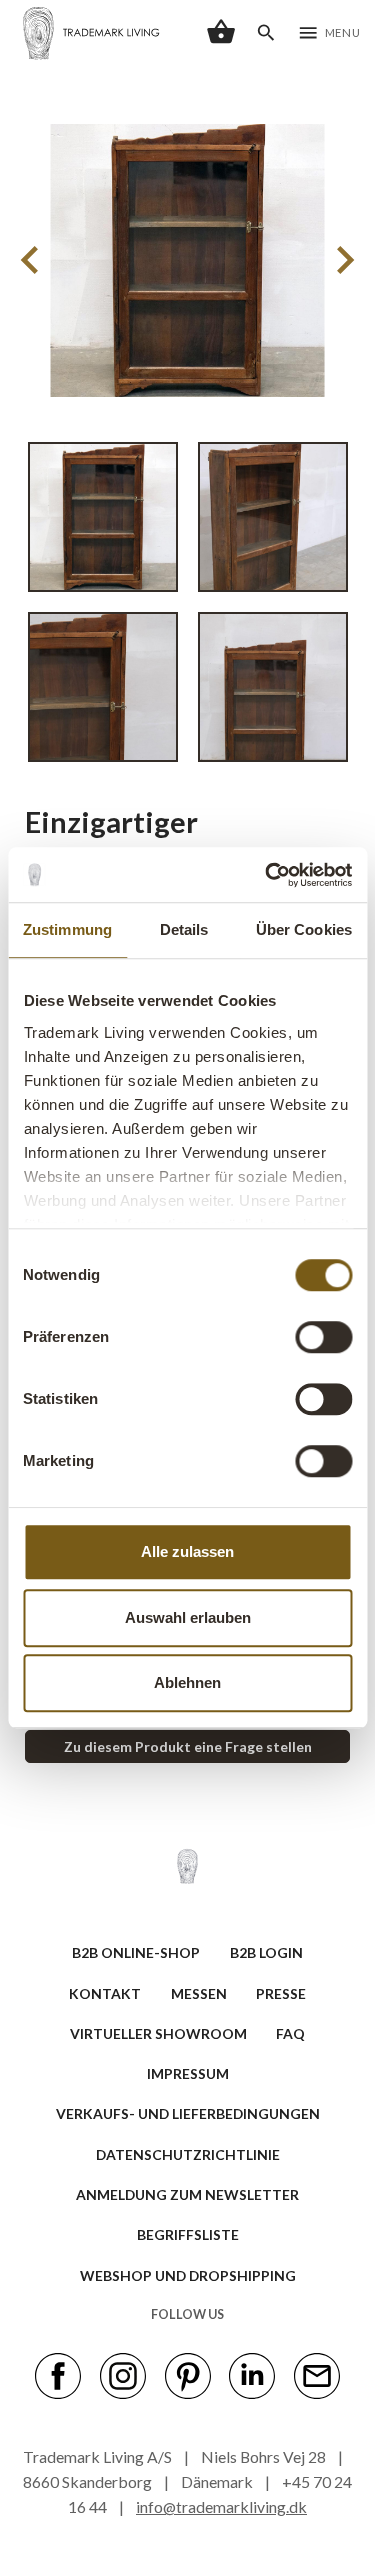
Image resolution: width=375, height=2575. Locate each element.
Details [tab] (184, 929)
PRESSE (281, 1993)
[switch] (323, 1337)
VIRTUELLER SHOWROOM (158, 2033)
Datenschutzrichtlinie (188, 2154)
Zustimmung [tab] (67, 929)
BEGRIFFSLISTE (188, 2234)
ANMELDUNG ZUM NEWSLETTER (187, 2194)
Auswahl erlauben (188, 1617)
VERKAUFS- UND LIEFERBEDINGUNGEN (188, 2113)
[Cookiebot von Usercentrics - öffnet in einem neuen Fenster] (267, 875)
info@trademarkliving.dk (221, 2506)
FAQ (290, 2033)
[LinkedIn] (252, 2374)
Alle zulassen (187, 1551)
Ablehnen (187, 1682)
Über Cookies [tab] (304, 929)
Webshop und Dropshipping (188, 2275)
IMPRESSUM (188, 2073)
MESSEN (199, 1993)
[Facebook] (58, 2374)
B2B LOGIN (266, 1952)
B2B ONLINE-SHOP (136, 1952)
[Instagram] (123, 2374)
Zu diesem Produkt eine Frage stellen (188, 1746)
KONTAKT (105, 1993)
